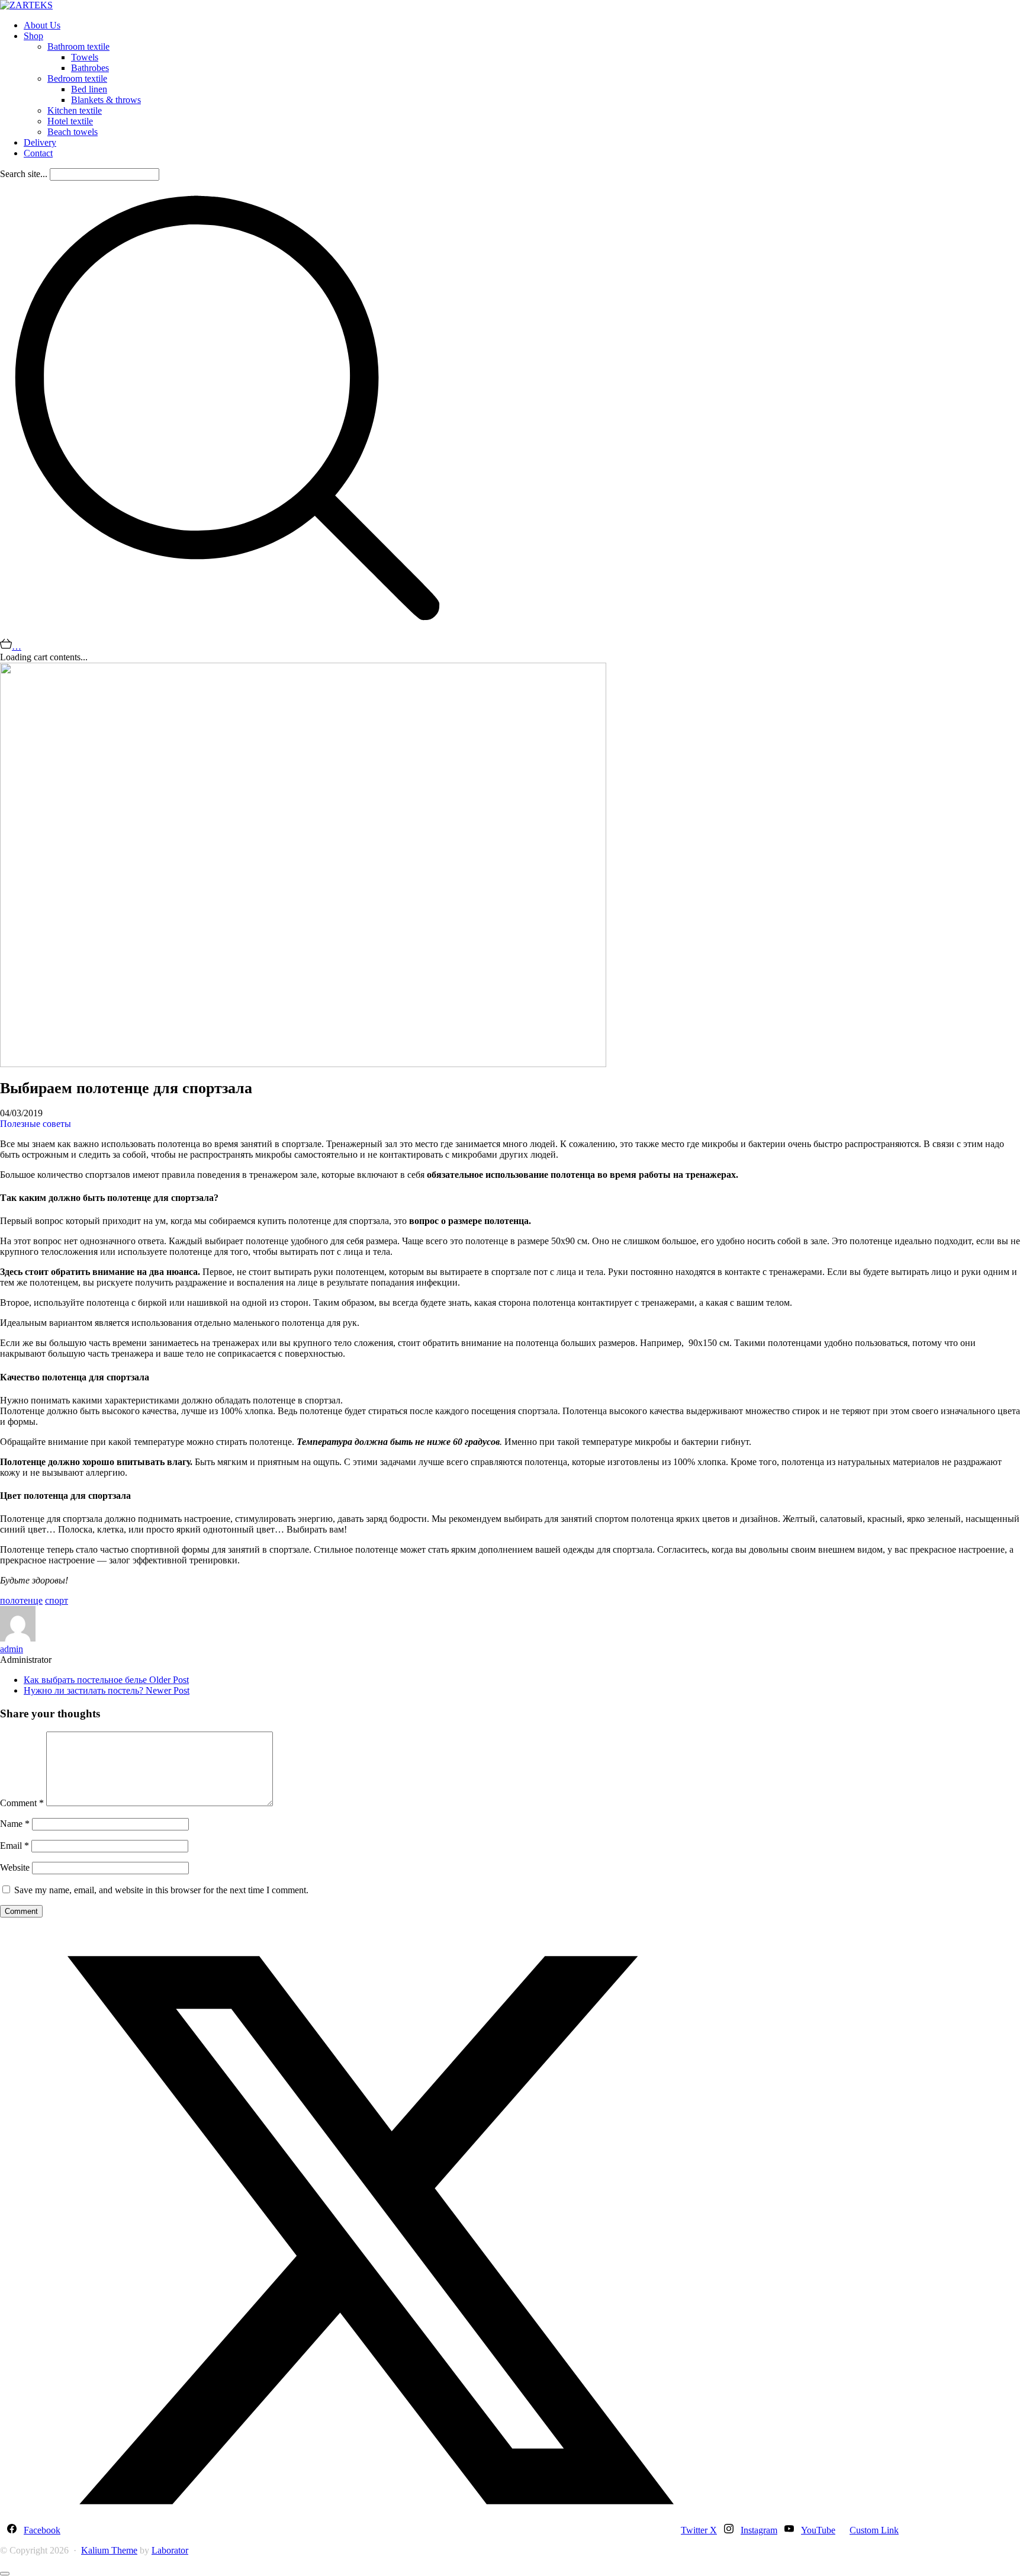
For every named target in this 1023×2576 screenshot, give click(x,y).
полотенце (21, 1600)
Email (15, 1846)
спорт (57, 1600)
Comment (22, 1803)
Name (15, 1824)
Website (15, 1867)
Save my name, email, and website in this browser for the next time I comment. (161, 1890)
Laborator (170, 2550)
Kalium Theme (109, 2550)
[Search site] (227, 632)
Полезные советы (36, 1124)
